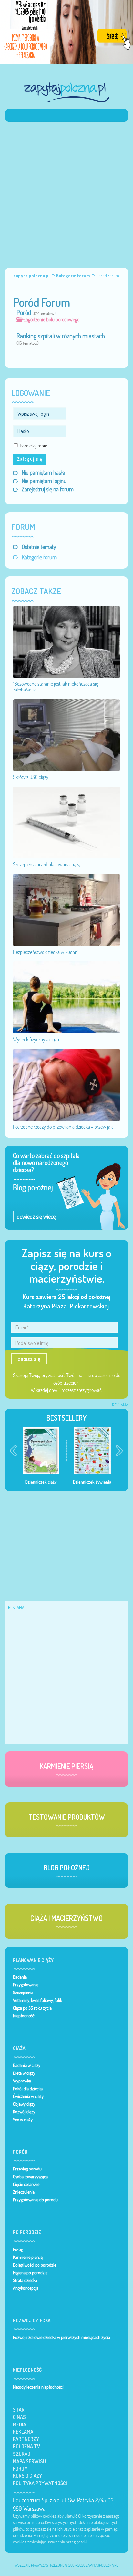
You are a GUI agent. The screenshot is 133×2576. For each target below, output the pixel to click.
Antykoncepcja (26, 2288)
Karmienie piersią (28, 2257)
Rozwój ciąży (24, 2112)
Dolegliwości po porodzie (35, 2265)
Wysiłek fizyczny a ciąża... (37, 1039)
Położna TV (26, 2446)
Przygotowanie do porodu (35, 2200)
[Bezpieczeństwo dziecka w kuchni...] (66, 909)
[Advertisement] (66, 191)
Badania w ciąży (27, 2065)
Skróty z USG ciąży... (32, 777)
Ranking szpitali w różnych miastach (61, 336)
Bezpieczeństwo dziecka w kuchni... (47, 952)
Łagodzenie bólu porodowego (51, 319)
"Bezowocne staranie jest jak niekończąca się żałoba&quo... (56, 687)
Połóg (18, 2249)
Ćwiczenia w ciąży (28, 2096)
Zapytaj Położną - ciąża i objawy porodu (66, 92)
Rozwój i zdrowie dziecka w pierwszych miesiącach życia (61, 2337)
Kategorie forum (39, 557)
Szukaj (22, 2454)
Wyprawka (22, 2081)
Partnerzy (26, 2439)
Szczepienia (23, 1993)
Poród (24, 313)
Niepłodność (24, 2016)
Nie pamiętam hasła (43, 472)
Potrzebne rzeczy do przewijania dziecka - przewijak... (64, 1127)
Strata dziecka (25, 2280)
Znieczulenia (24, 2192)
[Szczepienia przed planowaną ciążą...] (66, 822)
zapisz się (29, 1359)
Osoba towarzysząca (30, 2177)
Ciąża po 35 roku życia (32, 2008)
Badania (20, 1977)
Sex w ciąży (23, 2120)
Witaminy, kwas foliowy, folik (37, 2000)
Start (20, 2410)
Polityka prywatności (40, 2483)
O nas (19, 2417)
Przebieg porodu (27, 2169)
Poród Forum (42, 302)
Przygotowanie (26, 1985)
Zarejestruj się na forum (48, 489)
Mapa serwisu (29, 2461)
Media (20, 2424)
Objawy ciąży (24, 2104)
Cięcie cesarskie (26, 2184)
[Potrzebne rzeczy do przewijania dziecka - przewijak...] (66, 1084)
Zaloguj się (30, 459)
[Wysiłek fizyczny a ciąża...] (66, 997)
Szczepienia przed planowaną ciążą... (48, 864)
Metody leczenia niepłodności (38, 2387)
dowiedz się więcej (37, 1216)
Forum (20, 2469)
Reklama (23, 2432)
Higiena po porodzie (30, 2273)
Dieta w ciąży (24, 2073)
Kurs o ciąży (27, 2476)
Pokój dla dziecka (28, 2089)
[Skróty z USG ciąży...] (66, 735)
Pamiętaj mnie (33, 446)
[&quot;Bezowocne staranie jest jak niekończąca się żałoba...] (66, 642)
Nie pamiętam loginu (44, 481)
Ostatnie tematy (39, 547)
